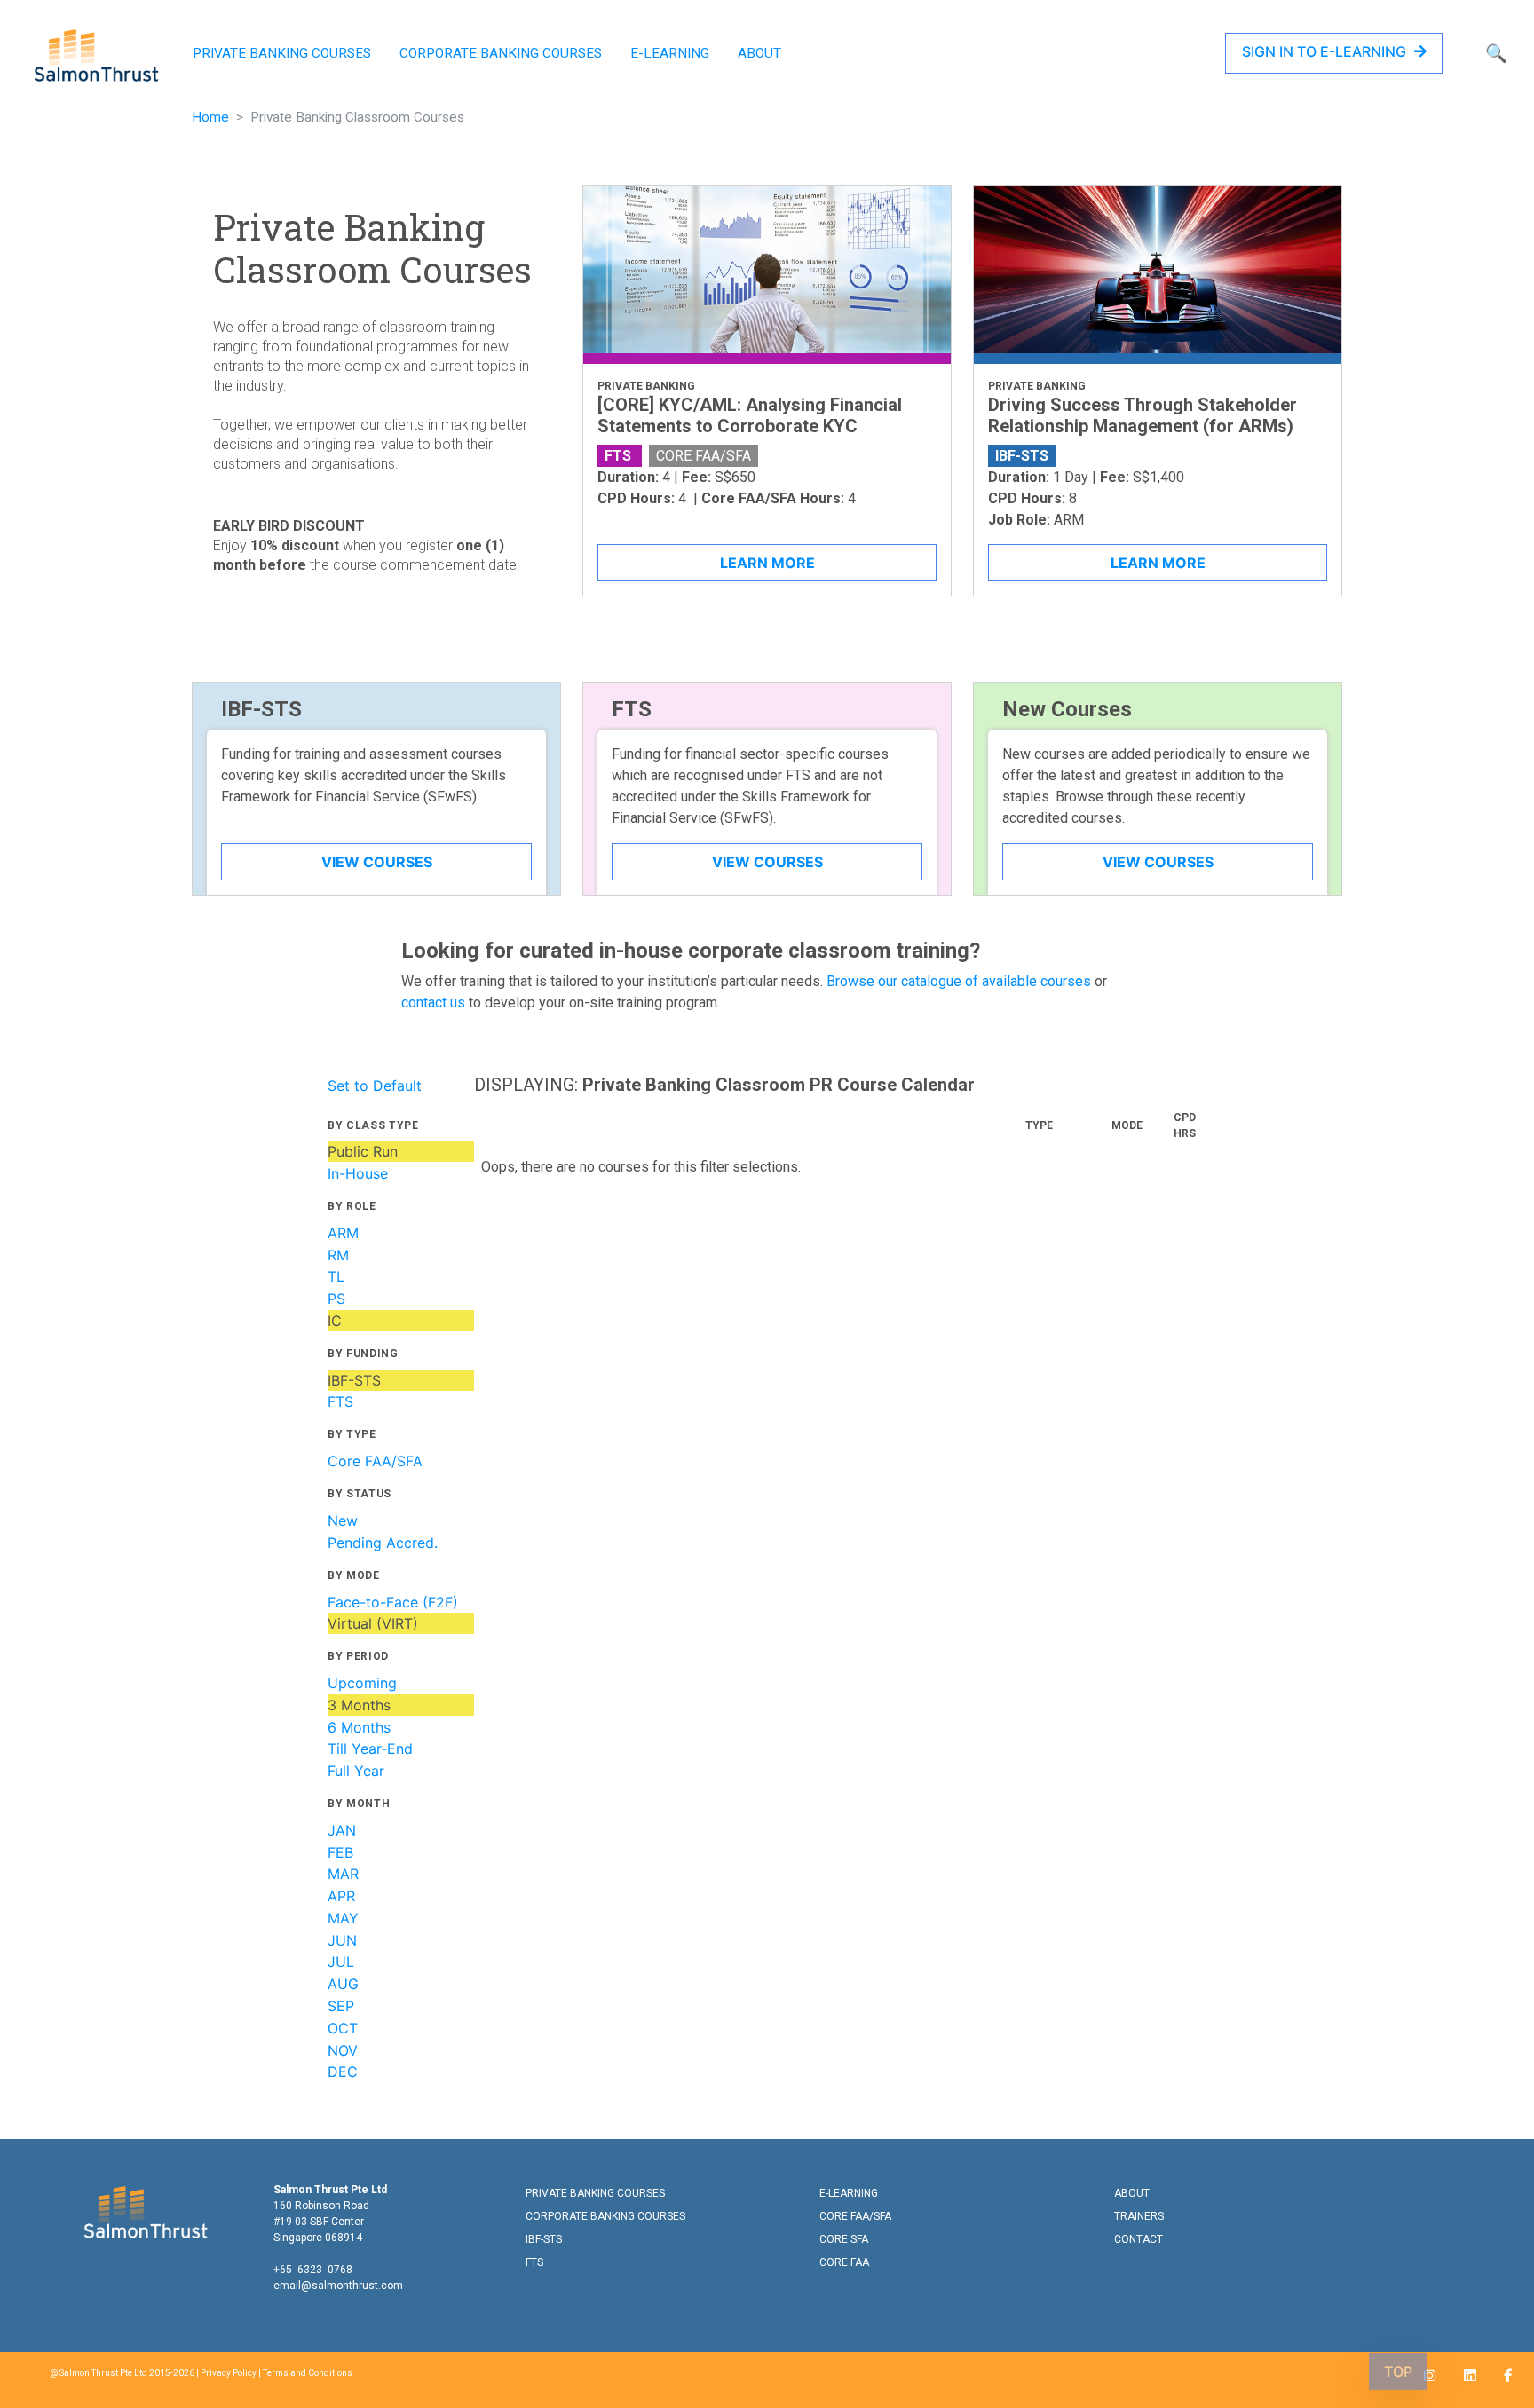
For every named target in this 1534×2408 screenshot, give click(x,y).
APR (341, 1896)
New (343, 1520)
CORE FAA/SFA (855, 2216)
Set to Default (375, 1086)
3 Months (359, 1705)
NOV (343, 2050)
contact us (433, 1003)
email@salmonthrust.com (338, 2286)
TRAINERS (1139, 2216)
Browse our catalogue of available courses (959, 981)
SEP (341, 2006)
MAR (343, 1874)
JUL (341, 1962)
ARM (343, 1233)
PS (336, 1299)
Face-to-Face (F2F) (393, 1602)
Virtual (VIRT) (373, 1623)
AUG (343, 1984)
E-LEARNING (670, 53)
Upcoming (362, 1683)
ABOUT (759, 53)
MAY (343, 1918)
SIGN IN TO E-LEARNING (1326, 51)
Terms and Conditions (308, 2373)
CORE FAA (844, 2262)
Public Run (363, 1151)
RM (338, 1255)
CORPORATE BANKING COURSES (501, 53)
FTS (340, 1401)
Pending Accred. (383, 1543)
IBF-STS (354, 1380)
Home (210, 117)
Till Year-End (370, 1749)
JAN (342, 1830)
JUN (342, 1940)
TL (336, 1276)
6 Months (359, 1727)
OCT (343, 2028)
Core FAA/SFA (375, 1461)
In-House (358, 1173)
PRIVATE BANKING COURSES (282, 53)
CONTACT (1139, 2239)
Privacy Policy (229, 2373)
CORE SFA (844, 2239)
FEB (340, 1852)
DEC (343, 2072)
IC (335, 1321)
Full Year (356, 1771)
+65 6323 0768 (313, 2270)
